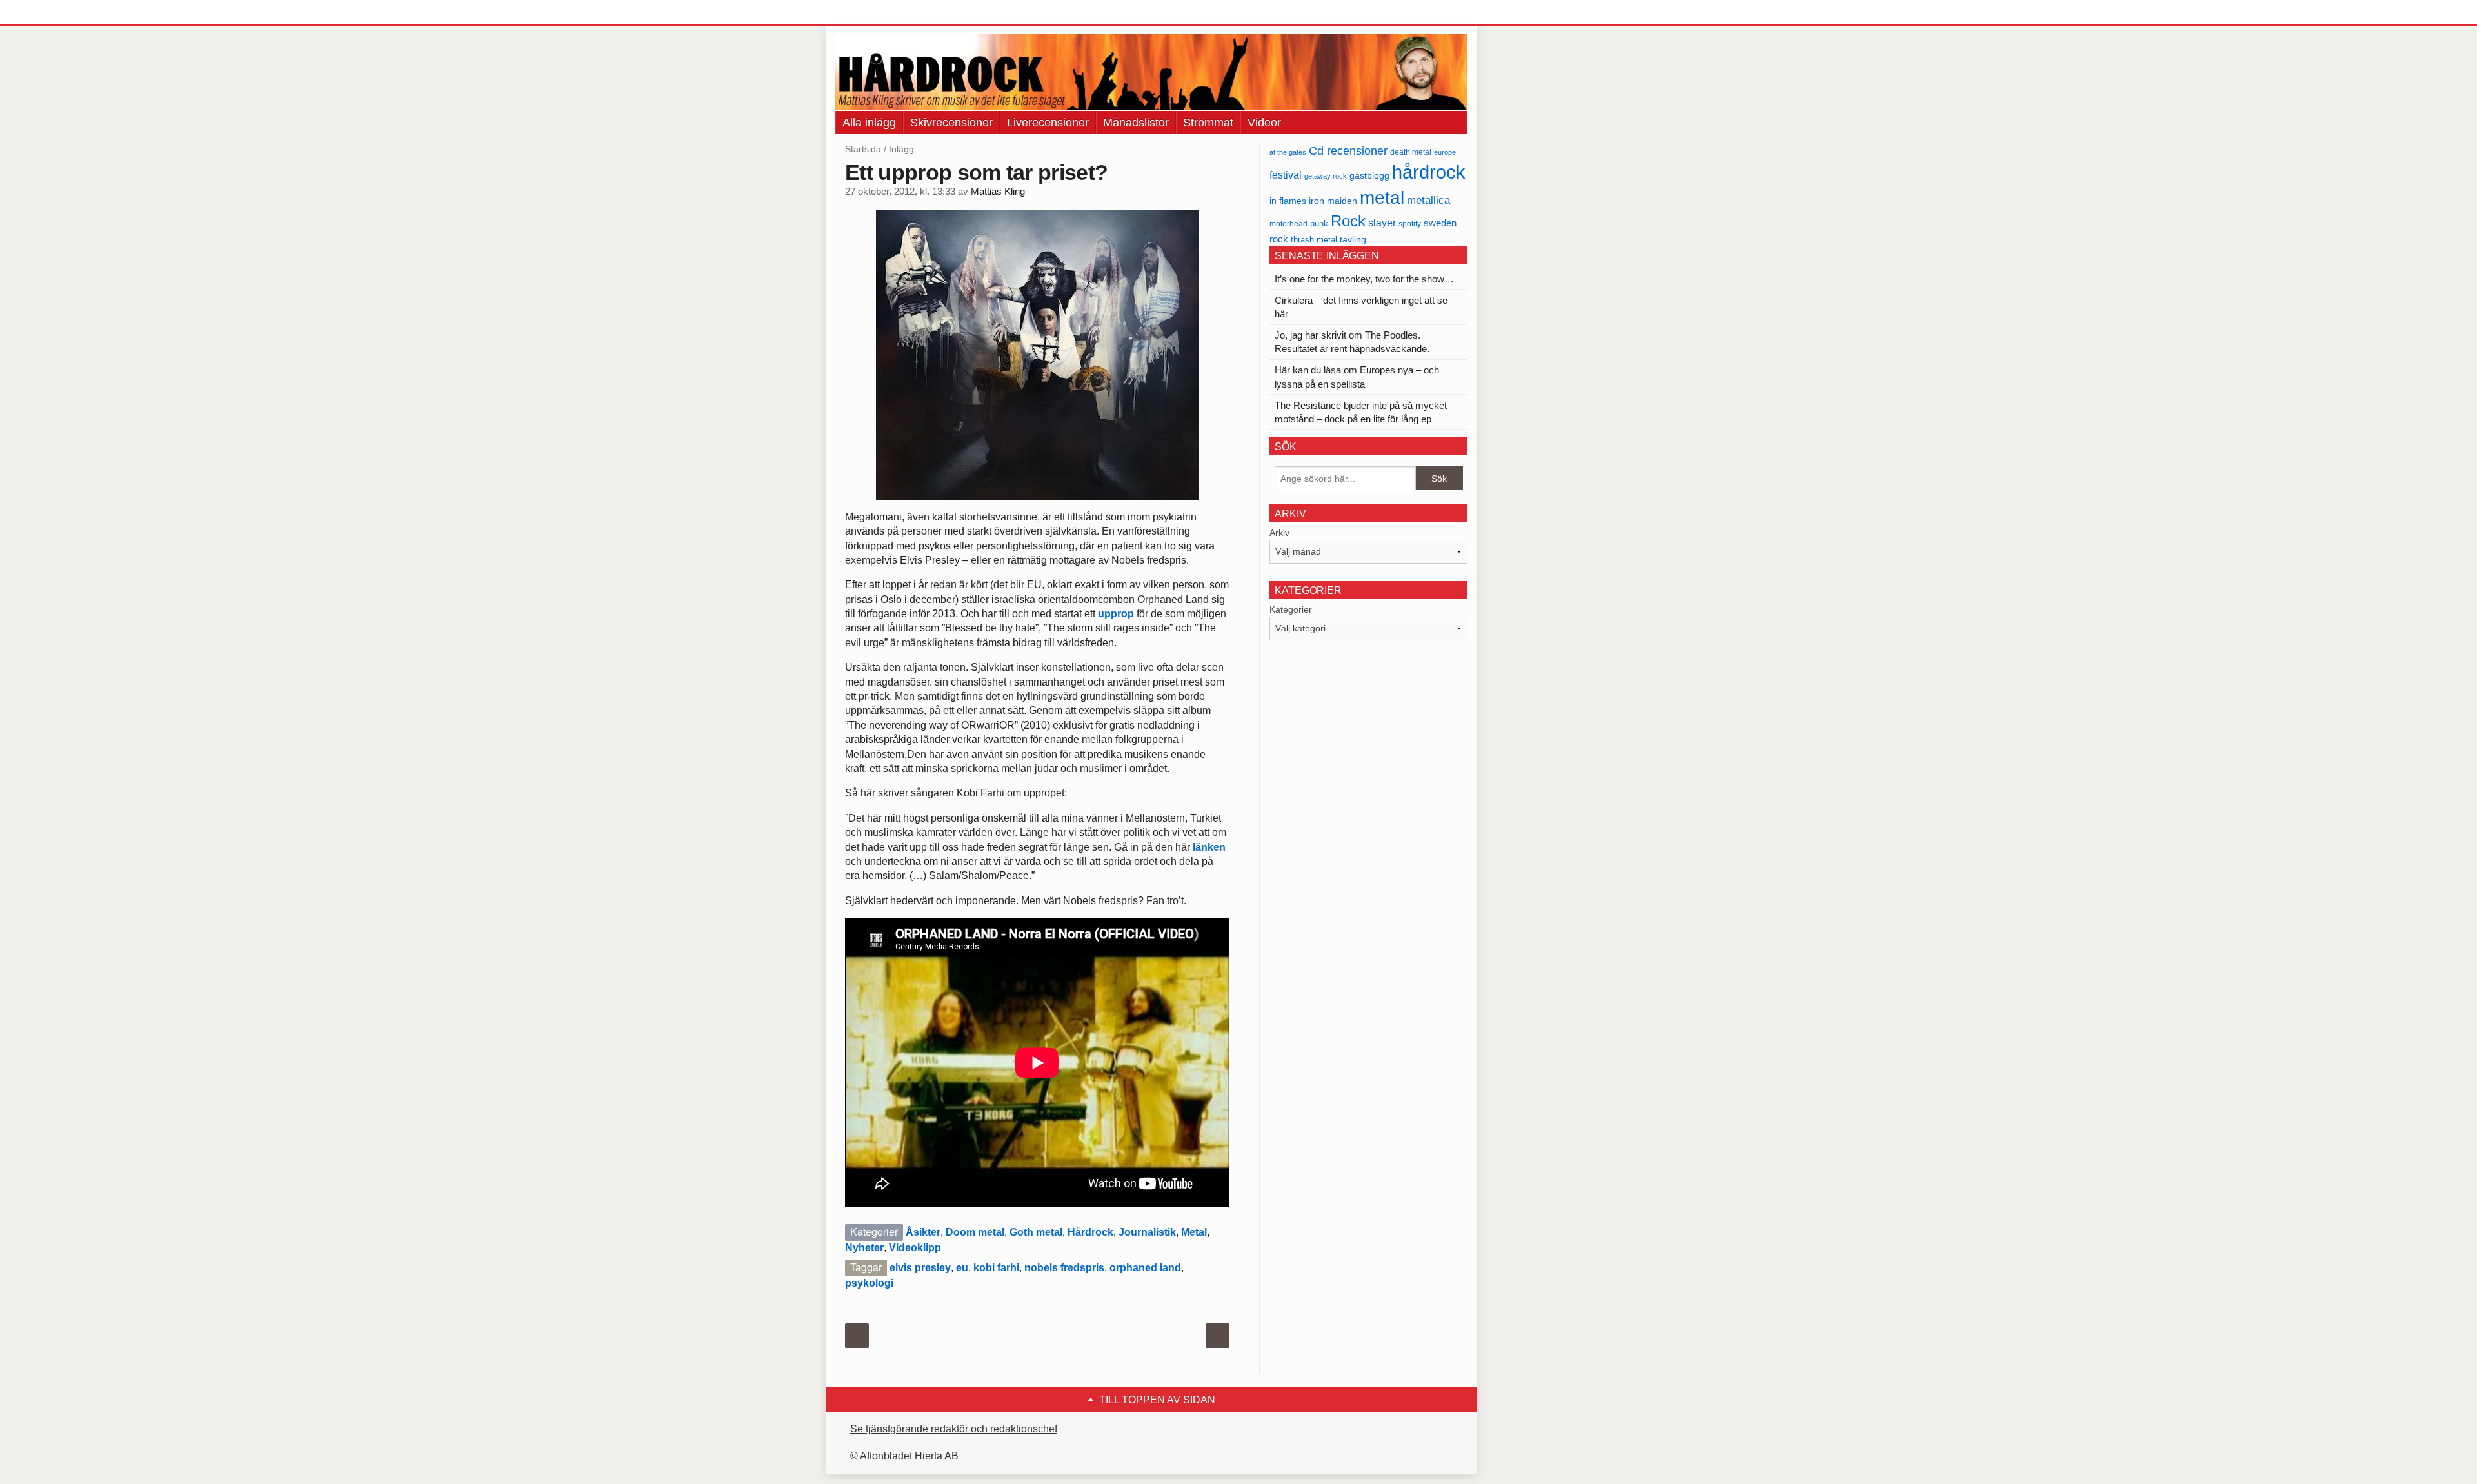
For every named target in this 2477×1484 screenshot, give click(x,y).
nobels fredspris (1064, 1268)
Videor (1264, 123)
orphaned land (1145, 1268)
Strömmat (1208, 123)
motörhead (1288, 223)
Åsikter (923, 1232)
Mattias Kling (998, 192)
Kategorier (1291, 609)
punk (1319, 223)
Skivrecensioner (951, 123)
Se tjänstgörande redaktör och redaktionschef (954, 1429)
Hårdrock (1090, 1232)
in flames (1288, 201)
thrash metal (1314, 240)
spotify (1410, 223)
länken (1209, 847)
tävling (1353, 240)
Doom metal (975, 1232)
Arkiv (1279, 533)
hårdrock (1429, 172)
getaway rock (1326, 176)
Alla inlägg (869, 123)
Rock (1348, 221)
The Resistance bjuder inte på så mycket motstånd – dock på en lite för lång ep (1361, 412)
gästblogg (1369, 176)
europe (1445, 152)
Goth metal (1036, 1232)
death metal (1411, 152)
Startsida (863, 149)
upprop (1116, 614)
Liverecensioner (1048, 123)
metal (1382, 198)
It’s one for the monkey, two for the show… (1364, 279)
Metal (1194, 1232)
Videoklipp (915, 1248)
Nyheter (864, 1248)
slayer (1382, 223)
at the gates (1288, 152)
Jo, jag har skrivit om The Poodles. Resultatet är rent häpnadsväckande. (1352, 342)
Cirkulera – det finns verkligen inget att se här (1361, 307)
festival (1286, 175)
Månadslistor (1136, 123)
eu (962, 1268)
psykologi (869, 1283)
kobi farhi (996, 1268)
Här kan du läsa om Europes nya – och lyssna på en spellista (1357, 377)
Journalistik (1147, 1232)
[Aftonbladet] (884, 13)
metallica (1428, 200)
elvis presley (920, 1268)
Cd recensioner (1348, 151)
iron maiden (1333, 201)
